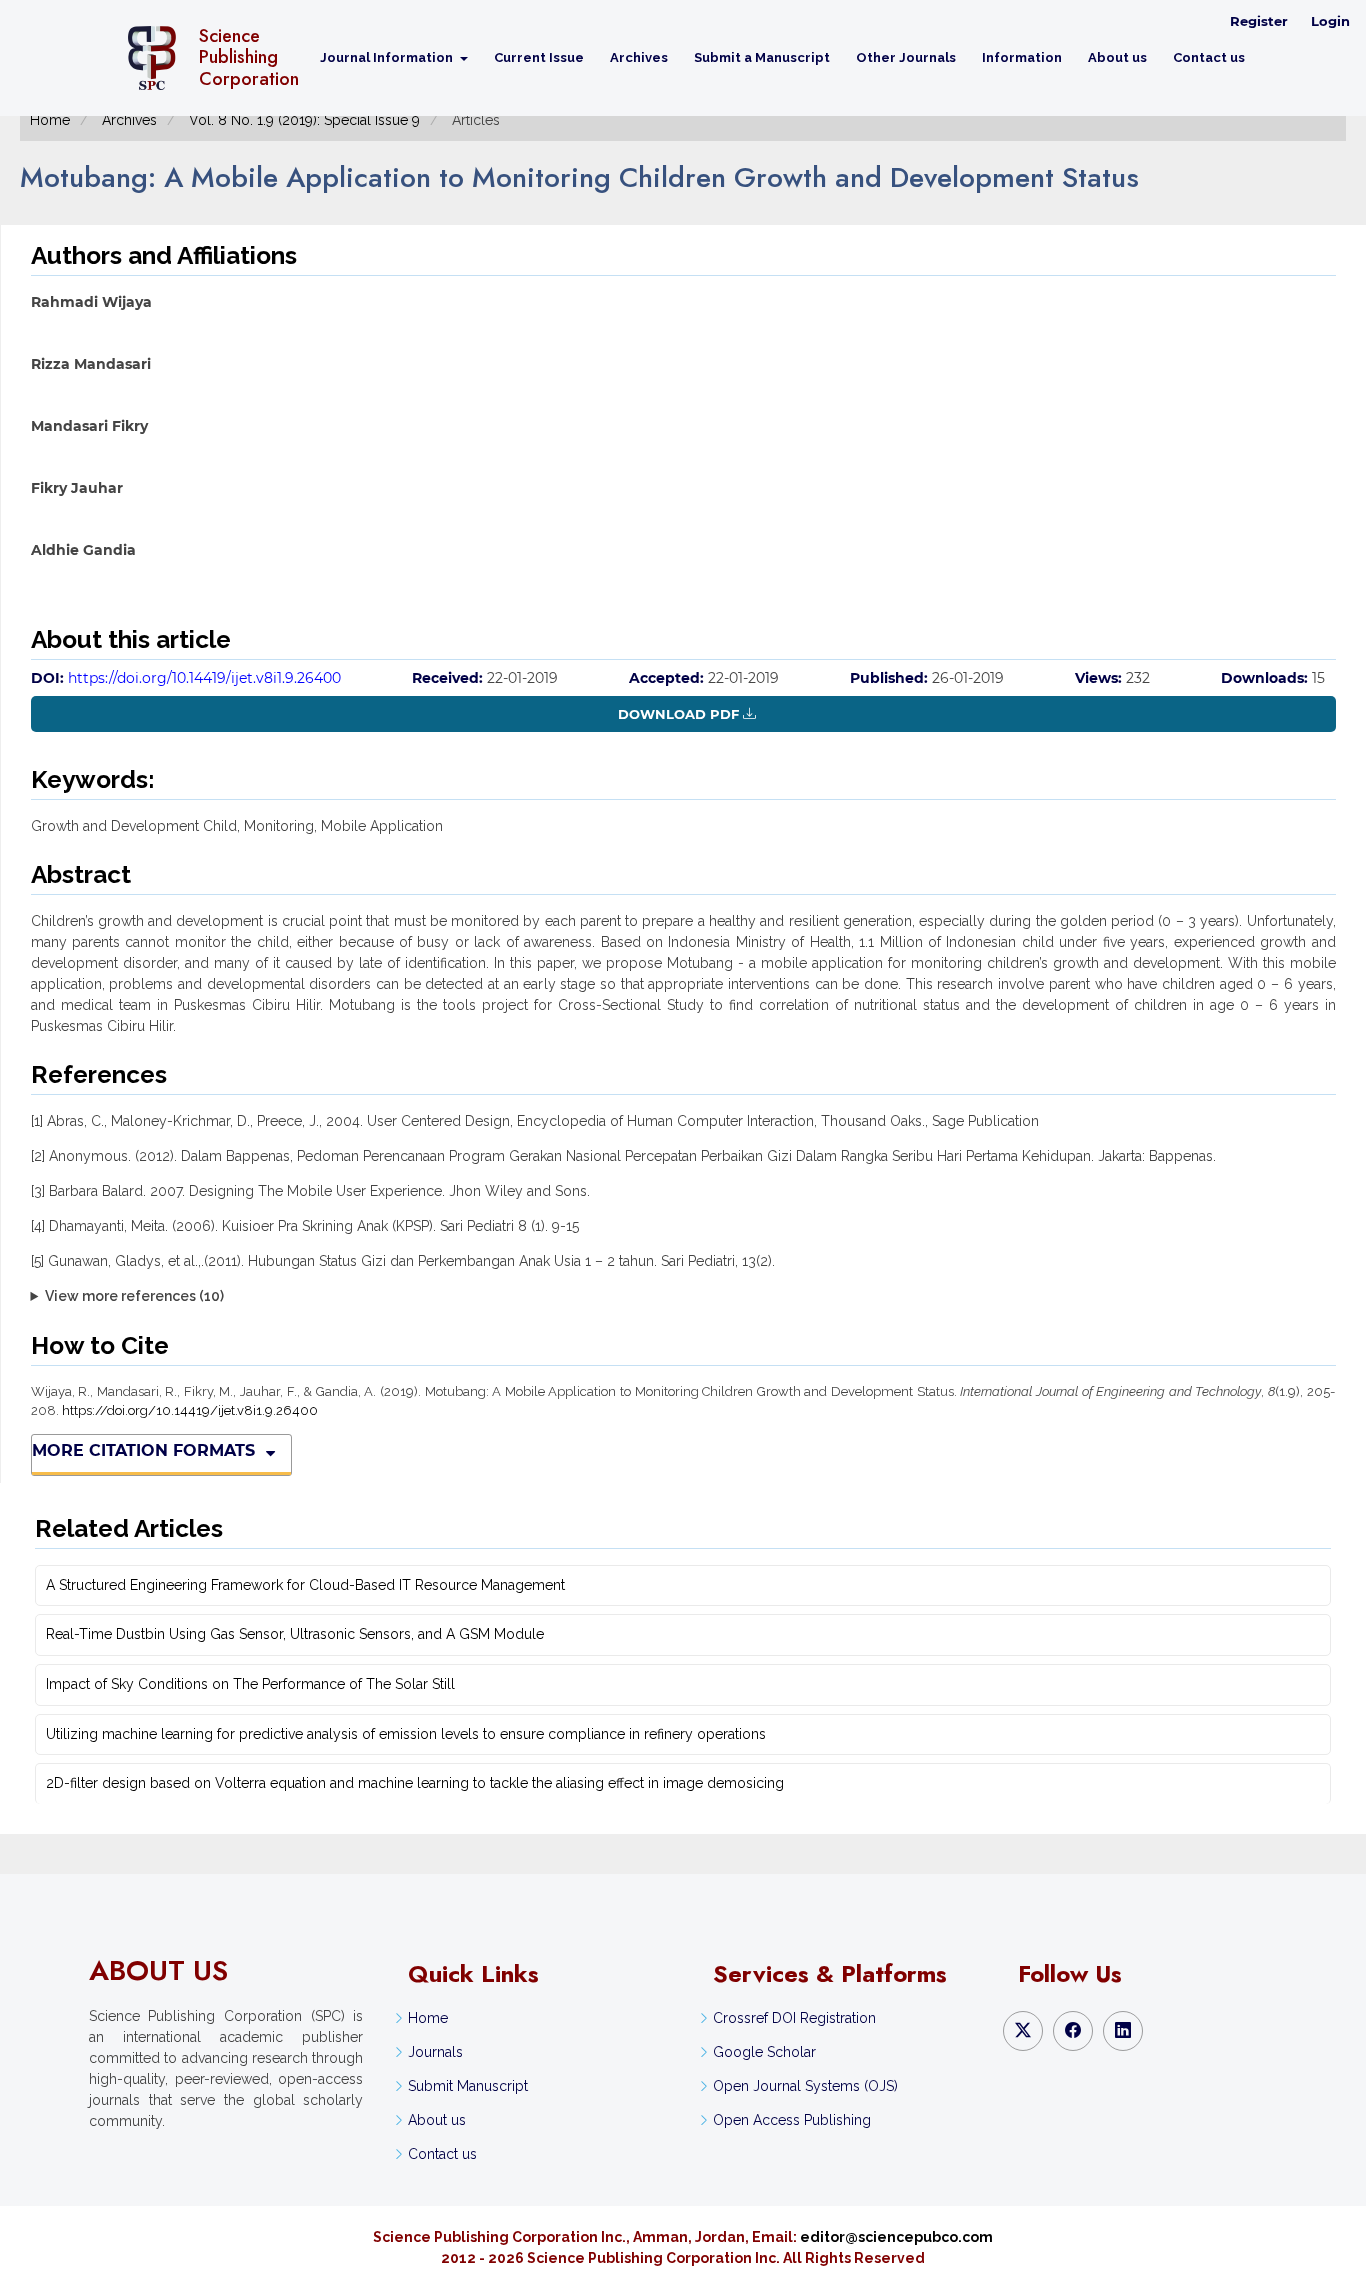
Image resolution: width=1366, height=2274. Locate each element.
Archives (639, 57)
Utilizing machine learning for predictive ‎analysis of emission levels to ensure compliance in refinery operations (406, 1734)
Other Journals (906, 57)
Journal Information (388, 57)
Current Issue (539, 57)
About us (1117, 57)
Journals (435, 2052)
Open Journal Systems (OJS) (805, 2086)
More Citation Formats (143, 1450)
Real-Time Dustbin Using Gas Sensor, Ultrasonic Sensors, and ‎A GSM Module (295, 1634)
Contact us (1209, 57)
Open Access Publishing (792, 2120)
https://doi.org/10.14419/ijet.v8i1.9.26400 (204, 678)
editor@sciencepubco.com (896, 2237)
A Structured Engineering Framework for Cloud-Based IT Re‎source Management (305, 1585)
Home (50, 120)
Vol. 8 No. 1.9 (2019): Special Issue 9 (304, 120)
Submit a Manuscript (762, 57)
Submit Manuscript (468, 2086)
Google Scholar (764, 2052)
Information (1022, 57)
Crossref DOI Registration (794, 2018)
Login (1330, 21)
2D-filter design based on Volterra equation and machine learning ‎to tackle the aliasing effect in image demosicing (415, 1783)
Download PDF (678, 714)
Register (1259, 21)
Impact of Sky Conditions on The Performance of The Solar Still (250, 1684)
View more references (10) (134, 1296)
